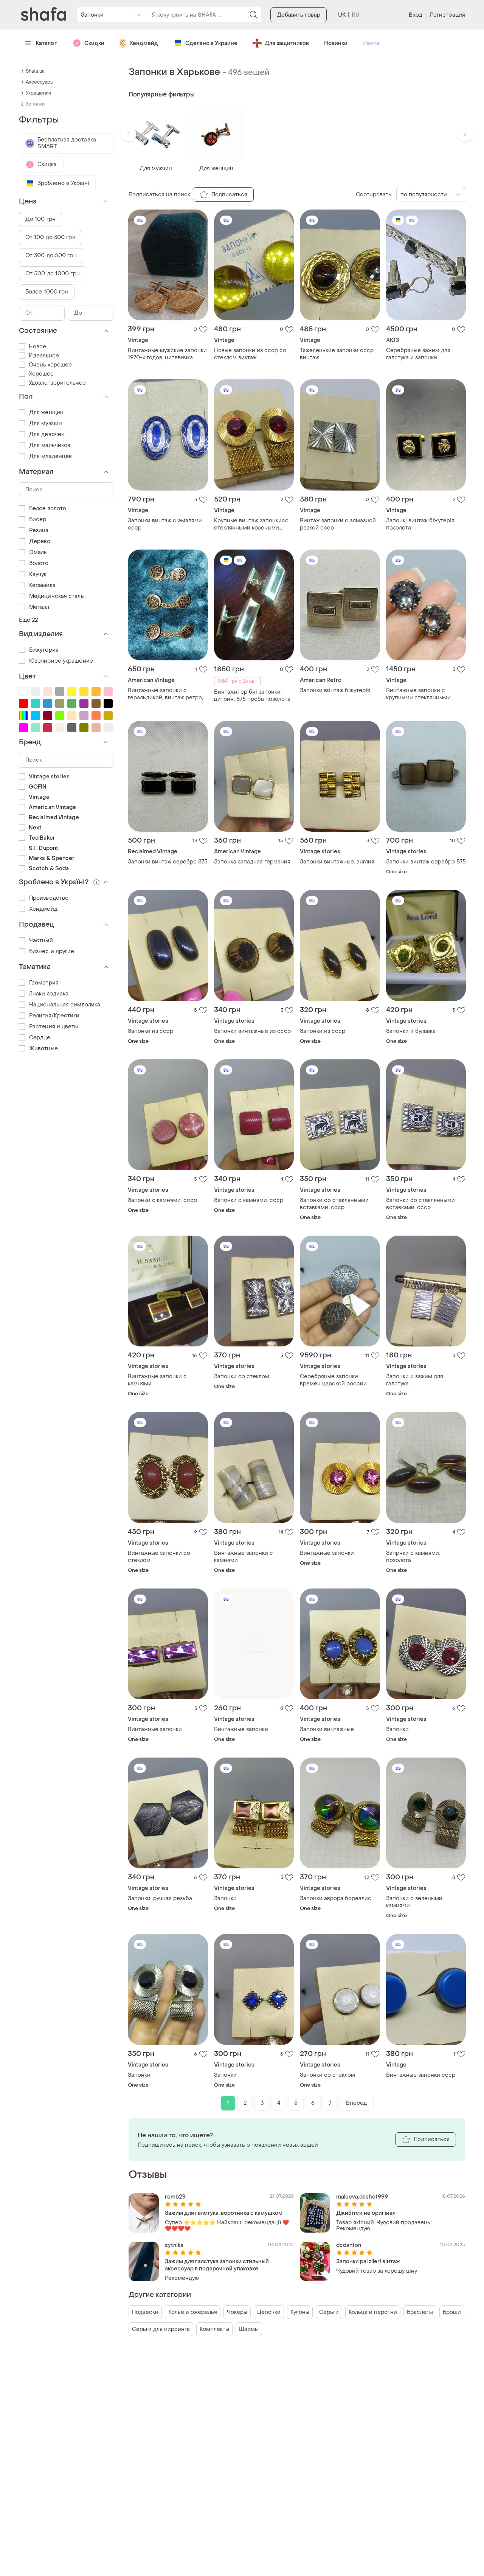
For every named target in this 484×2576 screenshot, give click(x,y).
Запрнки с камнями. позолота (413, 1557)
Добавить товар (299, 15)
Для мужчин (46, 423)
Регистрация (448, 15)
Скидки (94, 43)
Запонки (397, 1729)
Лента (371, 43)
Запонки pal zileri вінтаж (368, 2262)
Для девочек (47, 434)
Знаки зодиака (49, 994)
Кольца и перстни (373, 2312)
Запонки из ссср (150, 1031)
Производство (49, 898)
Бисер (38, 519)
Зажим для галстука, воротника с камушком (224, 2213)
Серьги (329, 2312)
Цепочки (269, 2312)
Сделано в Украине (211, 43)
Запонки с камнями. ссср (162, 1200)
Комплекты (214, 2329)
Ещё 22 (29, 620)
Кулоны (300, 2312)
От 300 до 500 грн (51, 255)
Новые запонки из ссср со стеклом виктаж (250, 354)
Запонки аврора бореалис (336, 1898)
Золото (39, 563)
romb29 (175, 2197)
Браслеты (420, 2312)
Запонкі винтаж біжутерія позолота (420, 524)
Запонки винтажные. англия (337, 862)
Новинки (336, 43)
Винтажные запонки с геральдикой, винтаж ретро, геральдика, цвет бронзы (165, 694)
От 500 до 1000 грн (53, 274)
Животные (43, 1049)
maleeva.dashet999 (362, 2197)
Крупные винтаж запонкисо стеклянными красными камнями (251, 524)
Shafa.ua (35, 71)
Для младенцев (50, 456)
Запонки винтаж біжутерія (335, 690)
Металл (39, 607)
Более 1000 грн (47, 292)
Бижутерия (44, 650)
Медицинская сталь (57, 596)
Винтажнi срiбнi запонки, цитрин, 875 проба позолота (252, 696)
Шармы (249, 2329)
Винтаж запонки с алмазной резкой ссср (338, 524)
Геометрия (44, 983)
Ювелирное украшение (61, 661)
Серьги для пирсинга (161, 2329)
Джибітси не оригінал (366, 2213)
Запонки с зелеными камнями (414, 1902)
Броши (452, 2312)
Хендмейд (144, 43)
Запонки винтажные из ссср (252, 1031)
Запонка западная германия (252, 862)
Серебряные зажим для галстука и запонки (418, 354)
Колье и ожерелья (193, 2312)
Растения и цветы (54, 1027)
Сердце (40, 1038)
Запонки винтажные (327, 1729)
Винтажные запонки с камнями (157, 1380)
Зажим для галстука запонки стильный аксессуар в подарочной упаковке (217, 2265)
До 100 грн (40, 219)
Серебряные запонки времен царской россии (333, 1380)
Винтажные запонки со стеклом (159, 1557)
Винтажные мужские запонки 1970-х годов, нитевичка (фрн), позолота (167, 354)
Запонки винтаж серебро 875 (168, 862)
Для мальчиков (50, 445)
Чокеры (237, 2312)
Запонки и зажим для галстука (415, 1380)
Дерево (40, 541)
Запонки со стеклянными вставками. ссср (334, 1204)
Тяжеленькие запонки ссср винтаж (337, 354)
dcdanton (349, 2245)
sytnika (174, 2245)
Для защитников (287, 43)
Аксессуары (40, 82)
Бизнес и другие (52, 951)
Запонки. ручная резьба (160, 1898)
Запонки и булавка (411, 1031)
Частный (41, 940)
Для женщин (46, 412)
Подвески (145, 2312)
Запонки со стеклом (242, 1377)
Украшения (38, 93)
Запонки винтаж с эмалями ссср (165, 524)
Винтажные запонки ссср (421, 2075)
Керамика (42, 585)
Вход (415, 15)
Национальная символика (65, 1005)
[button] (129, 134)
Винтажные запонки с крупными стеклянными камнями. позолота (418, 694)
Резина (39, 530)
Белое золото (48, 509)
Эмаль (38, 552)
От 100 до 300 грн (50, 237)
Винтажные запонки (327, 1553)
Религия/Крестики (54, 1016)
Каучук (38, 574)
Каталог (46, 43)
